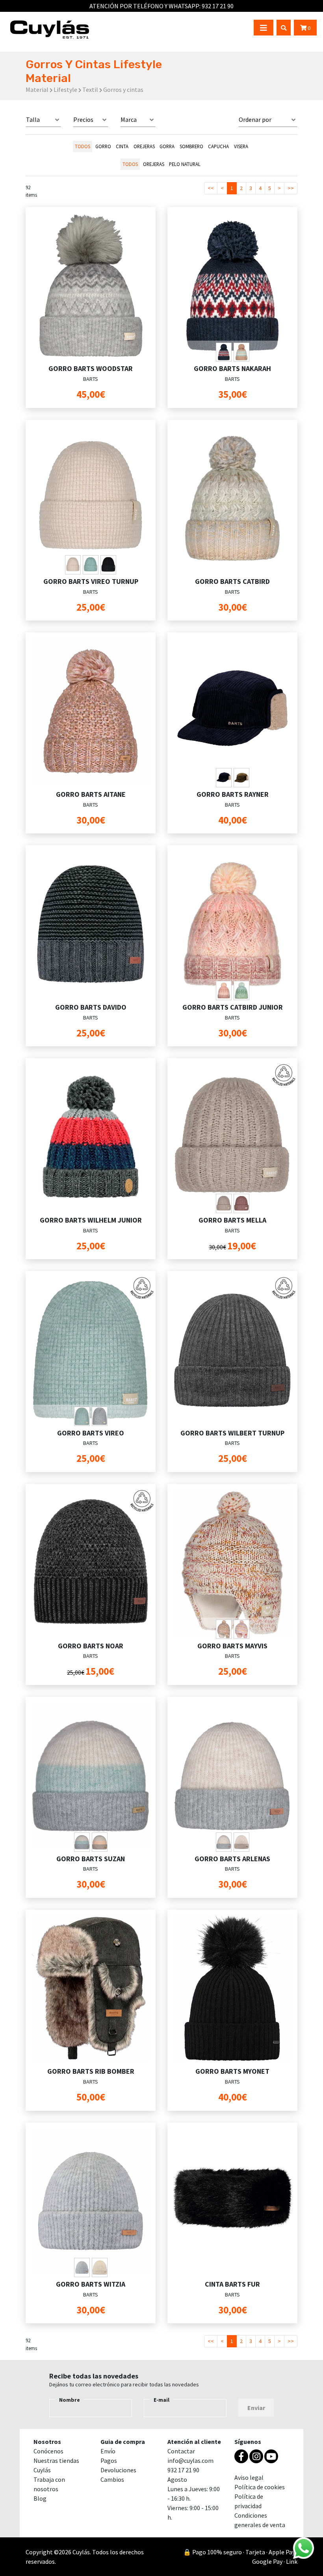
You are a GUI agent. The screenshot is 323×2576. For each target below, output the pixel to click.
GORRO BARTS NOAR (91, 1646)
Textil (90, 89)
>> (291, 188)
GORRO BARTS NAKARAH (232, 368)
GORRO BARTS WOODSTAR (91, 368)
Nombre (70, 2400)
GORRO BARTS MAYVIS (232, 1646)
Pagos (109, 2460)
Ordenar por (255, 119)
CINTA (122, 146)
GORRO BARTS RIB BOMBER (91, 2071)
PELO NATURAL (185, 164)
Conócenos (48, 2451)
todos (83, 146)
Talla (33, 119)
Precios (83, 119)
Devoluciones (118, 2470)
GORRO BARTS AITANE (91, 794)
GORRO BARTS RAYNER (233, 794)
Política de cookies (260, 2487)
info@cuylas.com (190, 2460)
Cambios (112, 2479)
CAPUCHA (218, 146)
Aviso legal (249, 2477)
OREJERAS (144, 146)
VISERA (241, 146)
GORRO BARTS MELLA (232, 1220)
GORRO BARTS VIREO (91, 1433)
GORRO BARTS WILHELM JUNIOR (91, 1220)
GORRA (167, 146)
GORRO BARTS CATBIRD (232, 581)
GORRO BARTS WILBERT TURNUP (232, 1433)
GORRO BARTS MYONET (232, 2071)
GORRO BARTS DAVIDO (91, 1007)
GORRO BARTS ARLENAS (232, 1859)
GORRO (103, 146)
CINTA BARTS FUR (232, 2284)
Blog (40, 2498)
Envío (108, 2451)
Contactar (181, 2451)
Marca (129, 119)
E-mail (161, 2400)
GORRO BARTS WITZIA (91, 2284)
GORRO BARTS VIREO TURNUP (91, 581)
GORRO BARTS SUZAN (91, 1859)
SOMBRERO (191, 146)
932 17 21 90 (218, 6)
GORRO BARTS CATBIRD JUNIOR (233, 1007)
